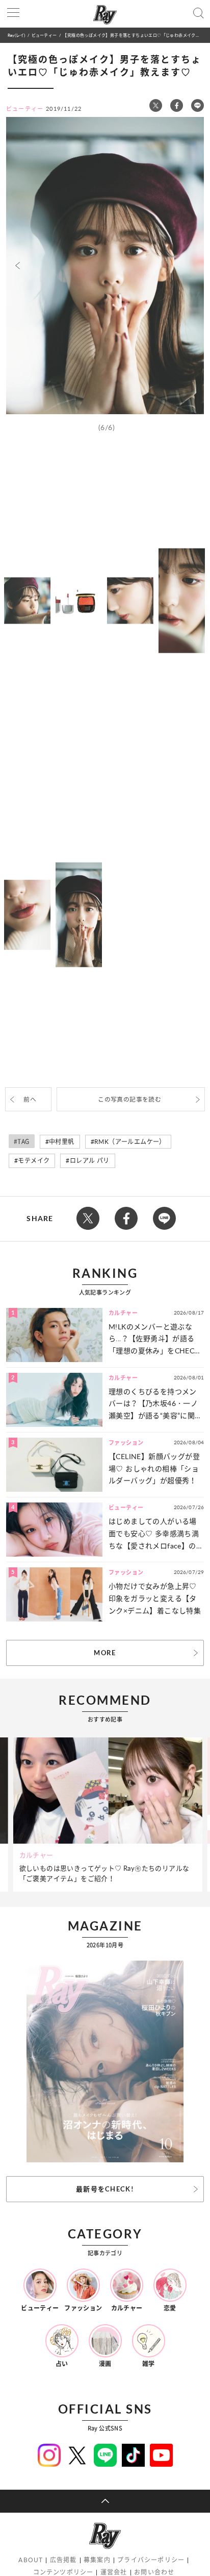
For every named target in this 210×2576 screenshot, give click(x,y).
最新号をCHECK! (105, 2189)
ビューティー (44, 35)
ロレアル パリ (90, 1161)
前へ (30, 1099)
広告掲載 (63, 2560)
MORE (105, 1653)
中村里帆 (62, 1142)
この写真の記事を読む (129, 1099)
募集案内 (97, 2560)
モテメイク (34, 1161)
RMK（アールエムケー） (130, 1142)
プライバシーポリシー (151, 2560)
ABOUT (31, 2560)
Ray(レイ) (16, 35)
